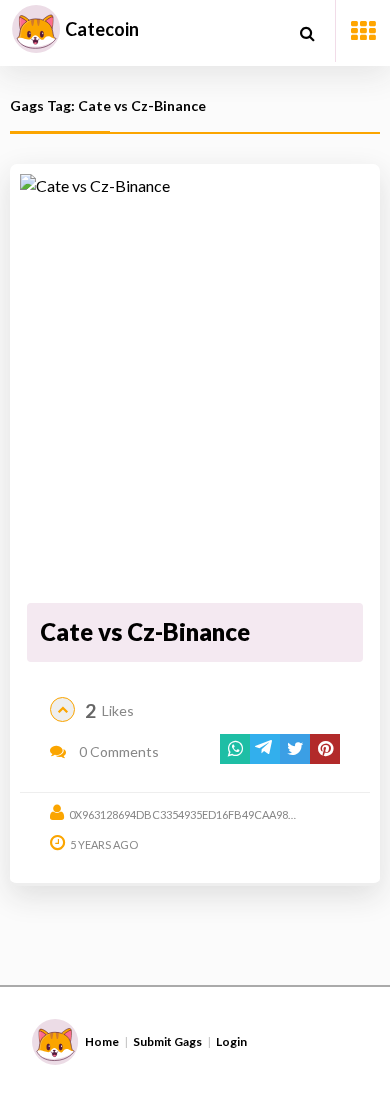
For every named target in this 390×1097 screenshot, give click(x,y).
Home (102, 1041)
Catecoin (102, 29)
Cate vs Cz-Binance (145, 631)
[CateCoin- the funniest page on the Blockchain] (36, 29)
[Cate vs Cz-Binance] (195, 385)
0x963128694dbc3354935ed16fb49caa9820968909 (202, 814)
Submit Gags (167, 1041)
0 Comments (117, 751)
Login (231, 1041)
